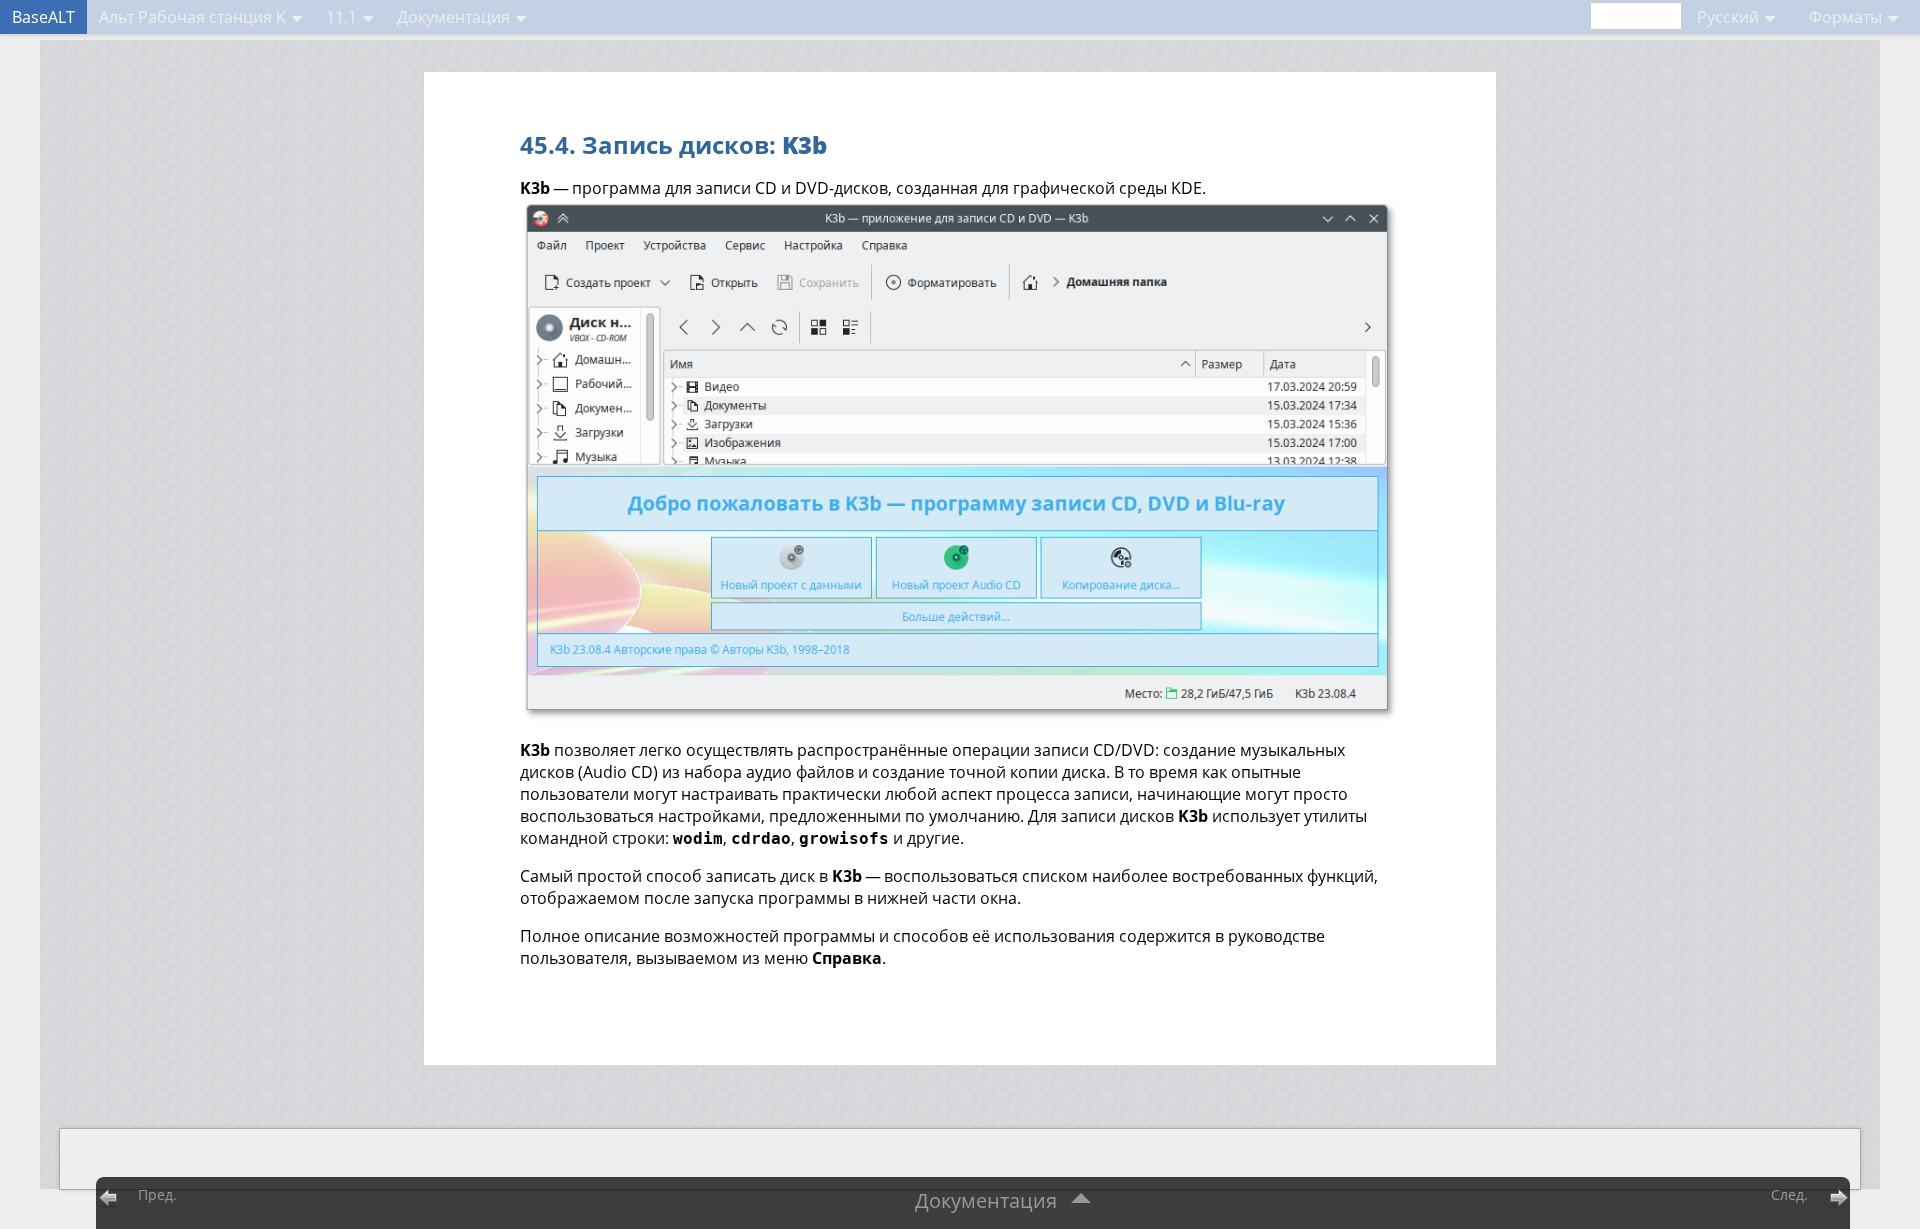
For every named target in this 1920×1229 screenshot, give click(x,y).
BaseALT (43, 17)
